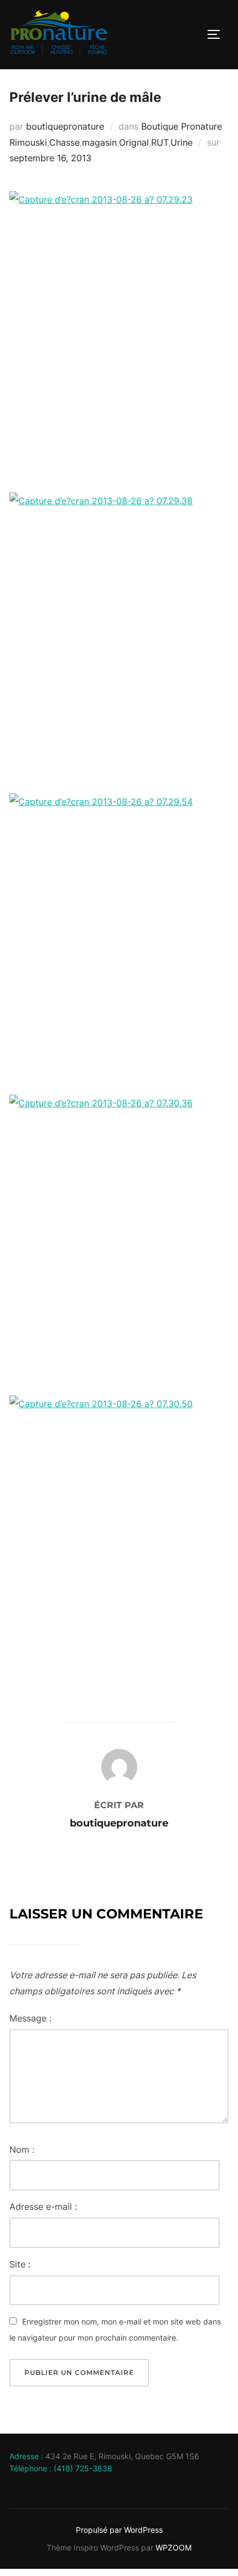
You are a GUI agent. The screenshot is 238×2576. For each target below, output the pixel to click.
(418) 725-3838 (83, 2468)
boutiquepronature (65, 126)
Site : (20, 2264)
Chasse (64, 142)
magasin (99, 142)
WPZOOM (174, 2547)
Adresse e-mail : (43, 2206)
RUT (160, 142)
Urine (182, 142)
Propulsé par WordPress (119, 2530)
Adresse (24, 2456)
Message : (30, 2018)
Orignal (134, 142)
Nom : (22, 2149)
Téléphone (28, 2468)
